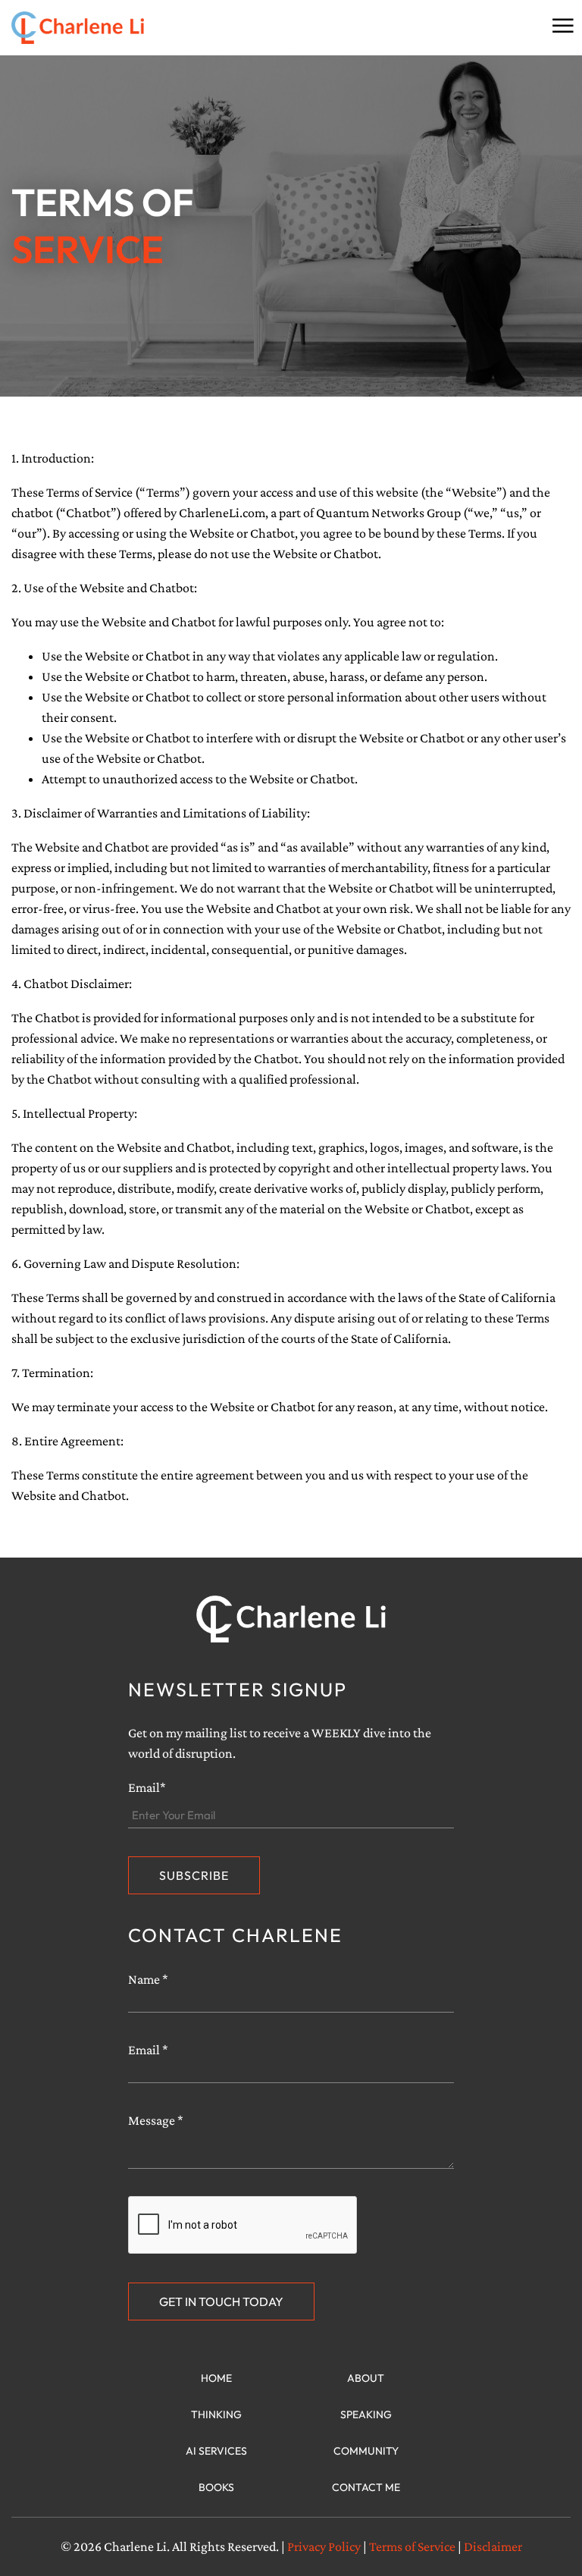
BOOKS (216, 2487)
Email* (147, 1787)
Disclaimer (493, 2546)
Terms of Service (412, 2546)
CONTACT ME (366, 2487)
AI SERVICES (216, 2451)
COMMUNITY (366, 2451)
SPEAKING (366, 2414)
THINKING (216, 2414)
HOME (216, 2378)
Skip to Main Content (11, 24)
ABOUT (366, 2378)
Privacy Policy (324, 2546)
